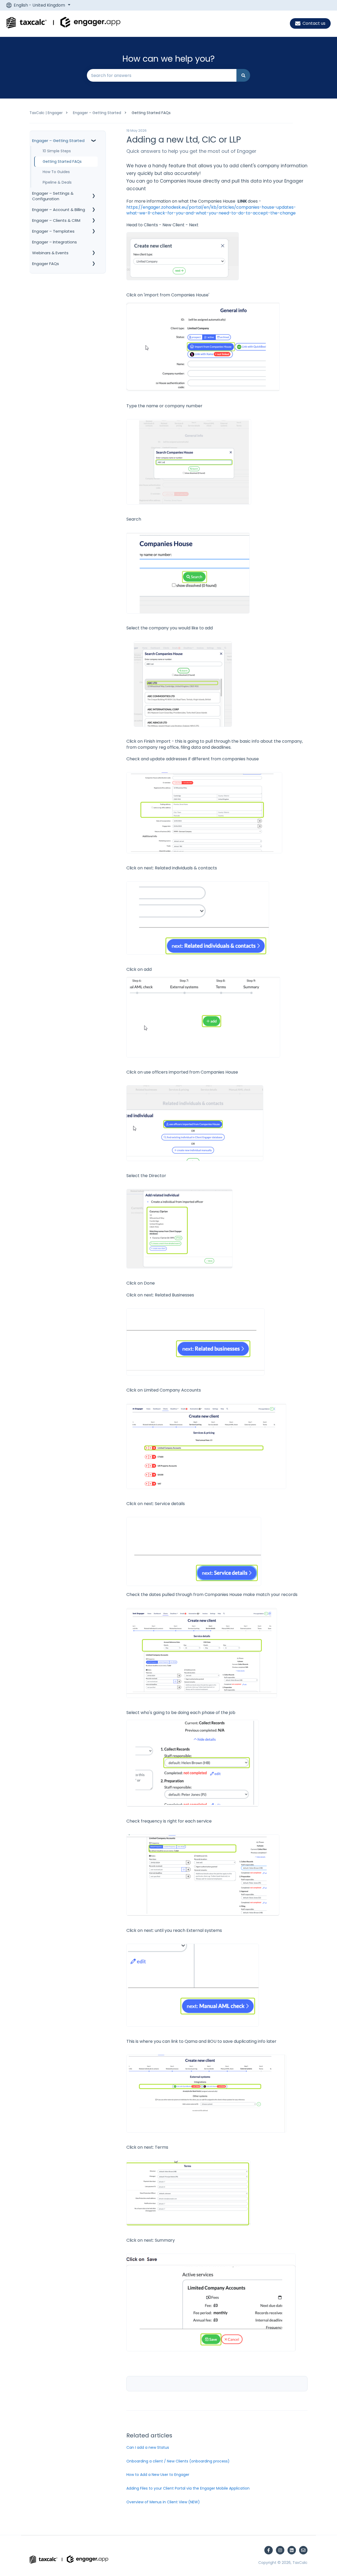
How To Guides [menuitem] (56, 172)
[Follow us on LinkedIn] (292, 2550)
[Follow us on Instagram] (280, 2550)
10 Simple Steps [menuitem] (57, 151)
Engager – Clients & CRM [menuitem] (56, 220)
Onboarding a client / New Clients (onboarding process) (178, 2461)
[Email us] (303, 2550)
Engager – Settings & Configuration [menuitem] (53, 196)
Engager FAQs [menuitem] (46, 263)
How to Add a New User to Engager (158, 2475)
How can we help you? (169, 59)
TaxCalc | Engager (46, 113)
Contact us (314, 23)
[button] (93, 141)
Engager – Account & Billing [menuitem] (59, 209)
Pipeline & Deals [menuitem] (57, 182)
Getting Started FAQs (151, 113)
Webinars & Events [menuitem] (50, 253)
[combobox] (162, 75)
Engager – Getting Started (97, 113)
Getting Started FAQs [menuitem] (62, 161)
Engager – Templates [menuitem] (53, 231)
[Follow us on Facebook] (269, 2550)
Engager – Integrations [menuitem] (54, 242)
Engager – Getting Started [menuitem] (58, 141)
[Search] (243, 75)
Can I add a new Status (148, 2447)
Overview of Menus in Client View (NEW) (163, 2502)
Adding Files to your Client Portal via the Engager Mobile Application (188, 2488)
